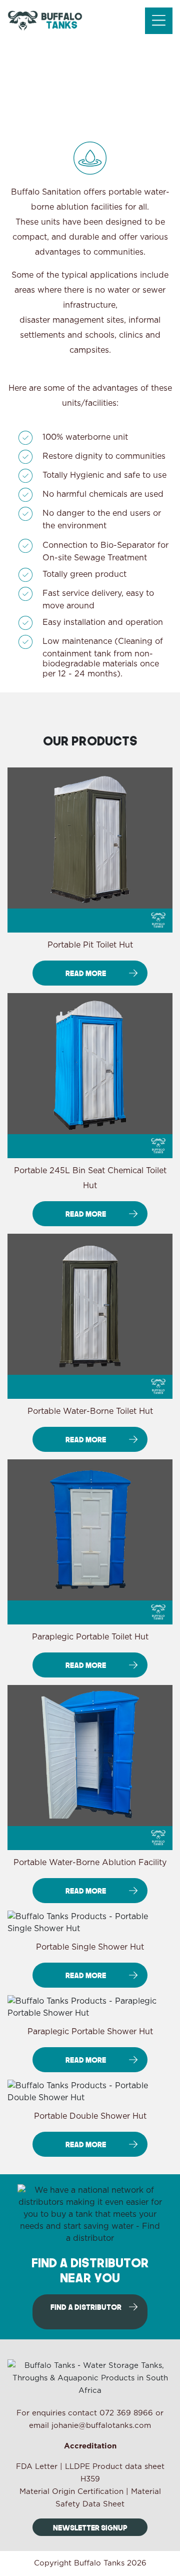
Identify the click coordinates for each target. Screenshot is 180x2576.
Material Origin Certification (71, 2492)
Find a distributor (86, 2307)
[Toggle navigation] (159, 21)
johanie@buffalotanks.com (101, 2426)
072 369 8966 (126, 2413)
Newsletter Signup (90, 2527)
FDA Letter (37, 2467)
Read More (86, 973)
